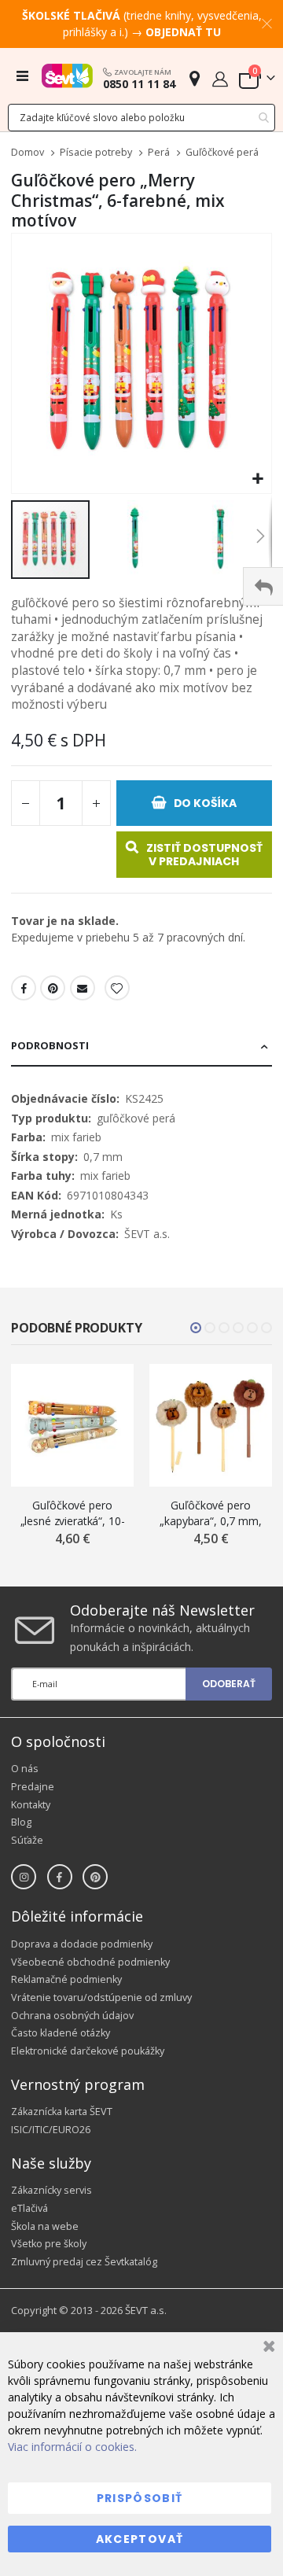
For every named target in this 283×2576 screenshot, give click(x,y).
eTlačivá (29, 2208)
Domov (28, 152)
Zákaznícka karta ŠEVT (62, 2112)
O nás (25, 1769)
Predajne (33, 1787)
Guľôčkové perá (222, 153)
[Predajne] (195, 78)
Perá (159, 153)
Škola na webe (45, 2226)
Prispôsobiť (140, 2498)
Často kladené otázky (61, 2033)
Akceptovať (140, 2539)
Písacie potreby (96, 153)
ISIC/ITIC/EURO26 (51, 2130)
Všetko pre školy (49, 2244)
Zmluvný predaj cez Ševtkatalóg (84, 2262)
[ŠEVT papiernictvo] (67, 76)
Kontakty (31, 1805)
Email (83, 988)
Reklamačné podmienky (66, 1979)
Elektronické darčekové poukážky (88, 2051)
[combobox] (141, 118)
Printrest (53, 988)
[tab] (141, 1047)
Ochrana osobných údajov (72, 2016)
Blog (21, 1822)
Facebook (24, 988)
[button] (257, 479)
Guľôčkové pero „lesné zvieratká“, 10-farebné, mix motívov (72, 1513)
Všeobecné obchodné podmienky (90, 1962)
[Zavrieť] (267, 2348)
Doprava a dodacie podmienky (82, 1944)
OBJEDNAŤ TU (183, 32)
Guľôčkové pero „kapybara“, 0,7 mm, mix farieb (210, 1513)
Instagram (24, 1877)
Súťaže (27, 1840)
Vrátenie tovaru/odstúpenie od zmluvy (101, 1997)
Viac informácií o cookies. (72, 2447)
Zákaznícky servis (51, 2190)
